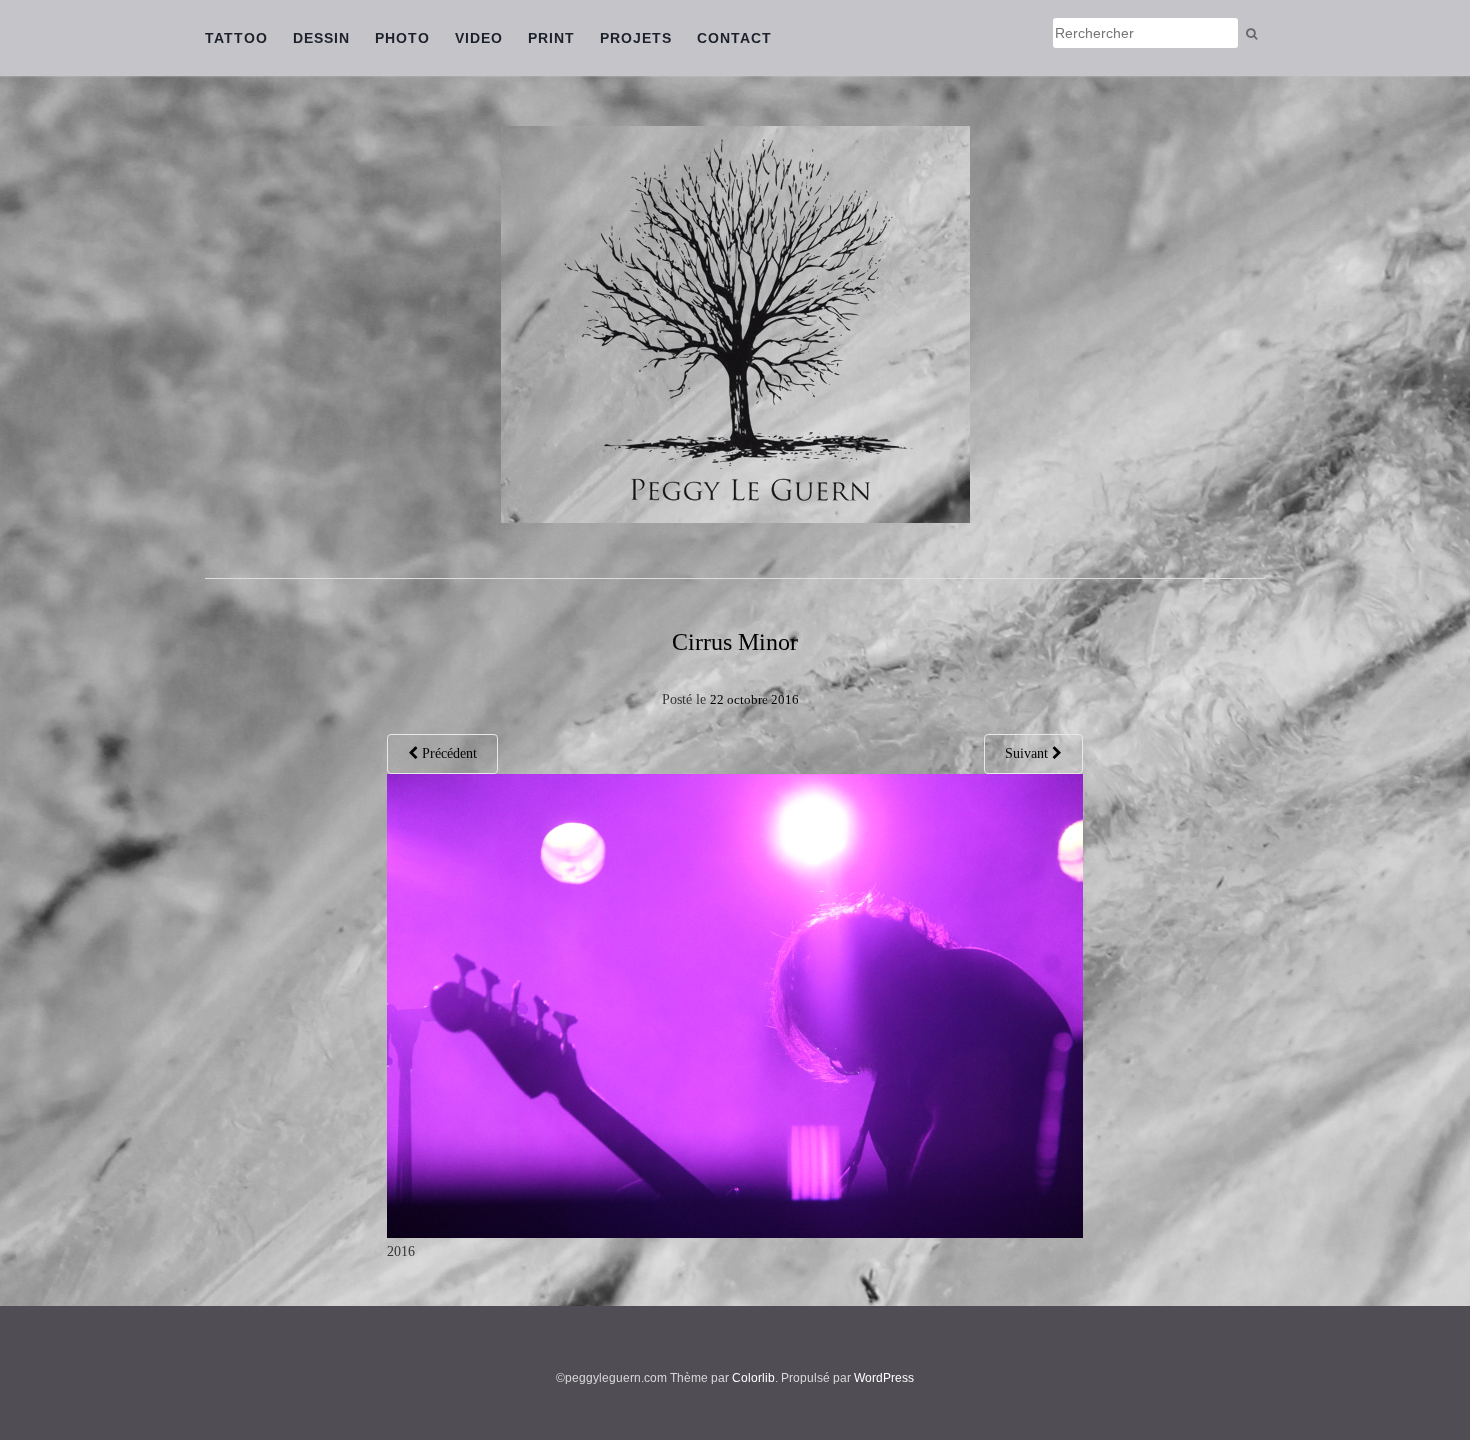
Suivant (1028, 753)
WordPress (884, 1378)
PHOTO (402, 38)
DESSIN (321, 38)
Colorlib (753, 1378)
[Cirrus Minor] (735, 1004)
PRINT (551, 38)
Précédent (447, 753)
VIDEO (479, 38)
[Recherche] (1251, 34)
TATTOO (236, 38)
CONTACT (734, 38)
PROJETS (636, 38)
